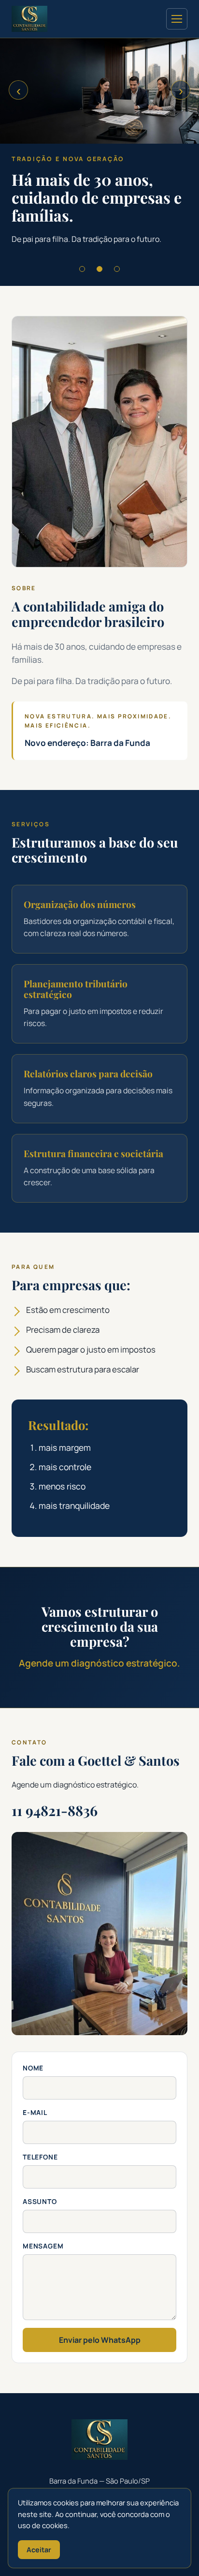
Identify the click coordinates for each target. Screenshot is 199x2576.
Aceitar (39, 2550)
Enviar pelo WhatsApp (100, 2340)
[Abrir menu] (177, 19)
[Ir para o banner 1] (82, 269)
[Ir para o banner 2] (99, 269)
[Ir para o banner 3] (117, 269)
